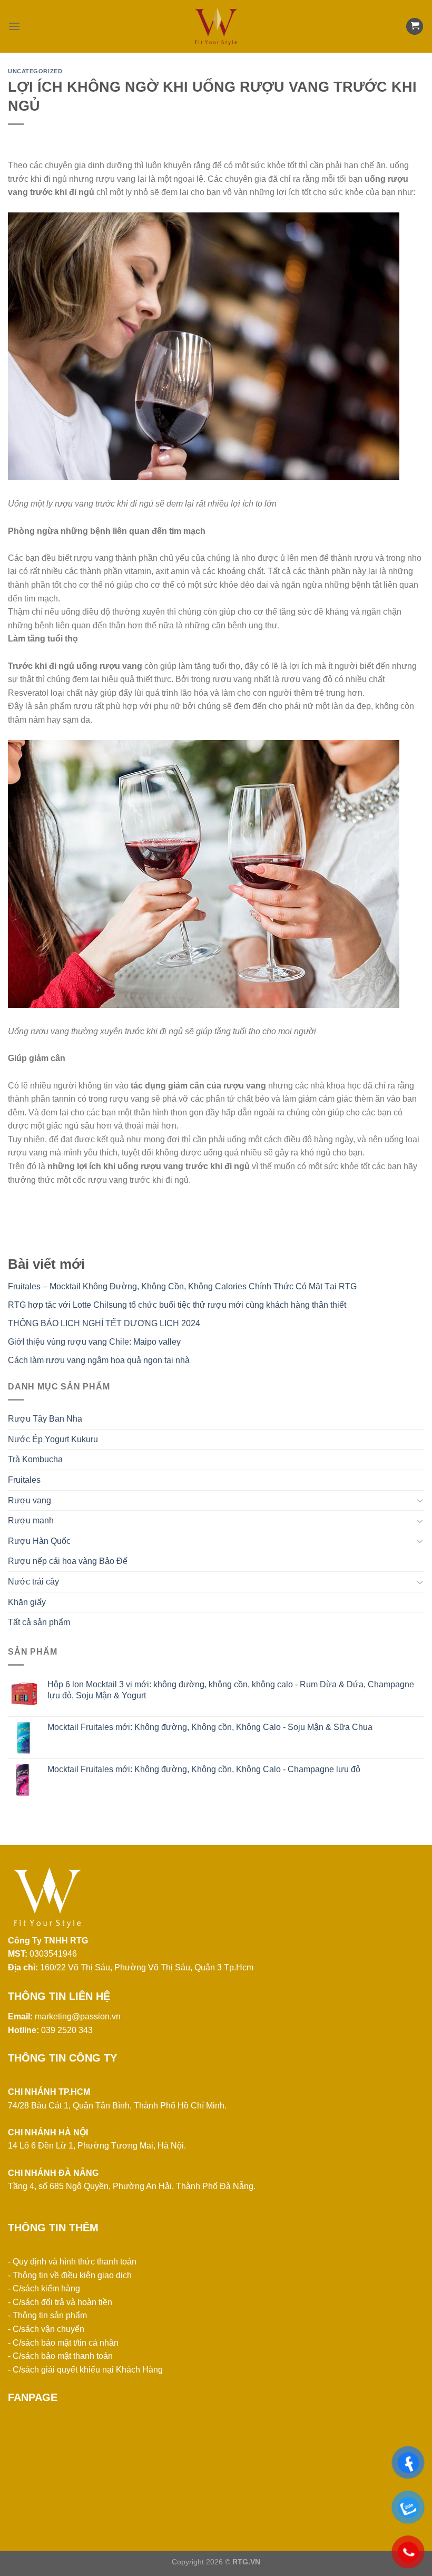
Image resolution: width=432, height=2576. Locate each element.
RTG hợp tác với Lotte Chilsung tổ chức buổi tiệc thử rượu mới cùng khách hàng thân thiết (177, 1305)
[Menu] (14, 26)
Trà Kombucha (35, 1459)
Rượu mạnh (31, 1520)
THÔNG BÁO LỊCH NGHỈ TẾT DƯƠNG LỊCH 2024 (104, 1323)
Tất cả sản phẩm (39, 1622)
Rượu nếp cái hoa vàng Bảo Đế (68, 1561)
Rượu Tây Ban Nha (45, 1419)
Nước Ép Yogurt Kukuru (53, 1439)
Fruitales (24, 1480)
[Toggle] (420, 1500)
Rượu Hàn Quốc (39, 1541)
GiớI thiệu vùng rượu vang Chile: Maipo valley (94, 1342)
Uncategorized (35, 71)
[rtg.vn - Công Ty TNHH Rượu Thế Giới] (216, 26)
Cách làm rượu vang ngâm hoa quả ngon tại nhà (99, 1360)
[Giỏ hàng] (415, 27)
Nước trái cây (33, 1582)
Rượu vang (30, 1500)
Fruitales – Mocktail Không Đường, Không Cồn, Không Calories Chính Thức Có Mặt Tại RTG (182, 1286)
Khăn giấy (27, 1602)
